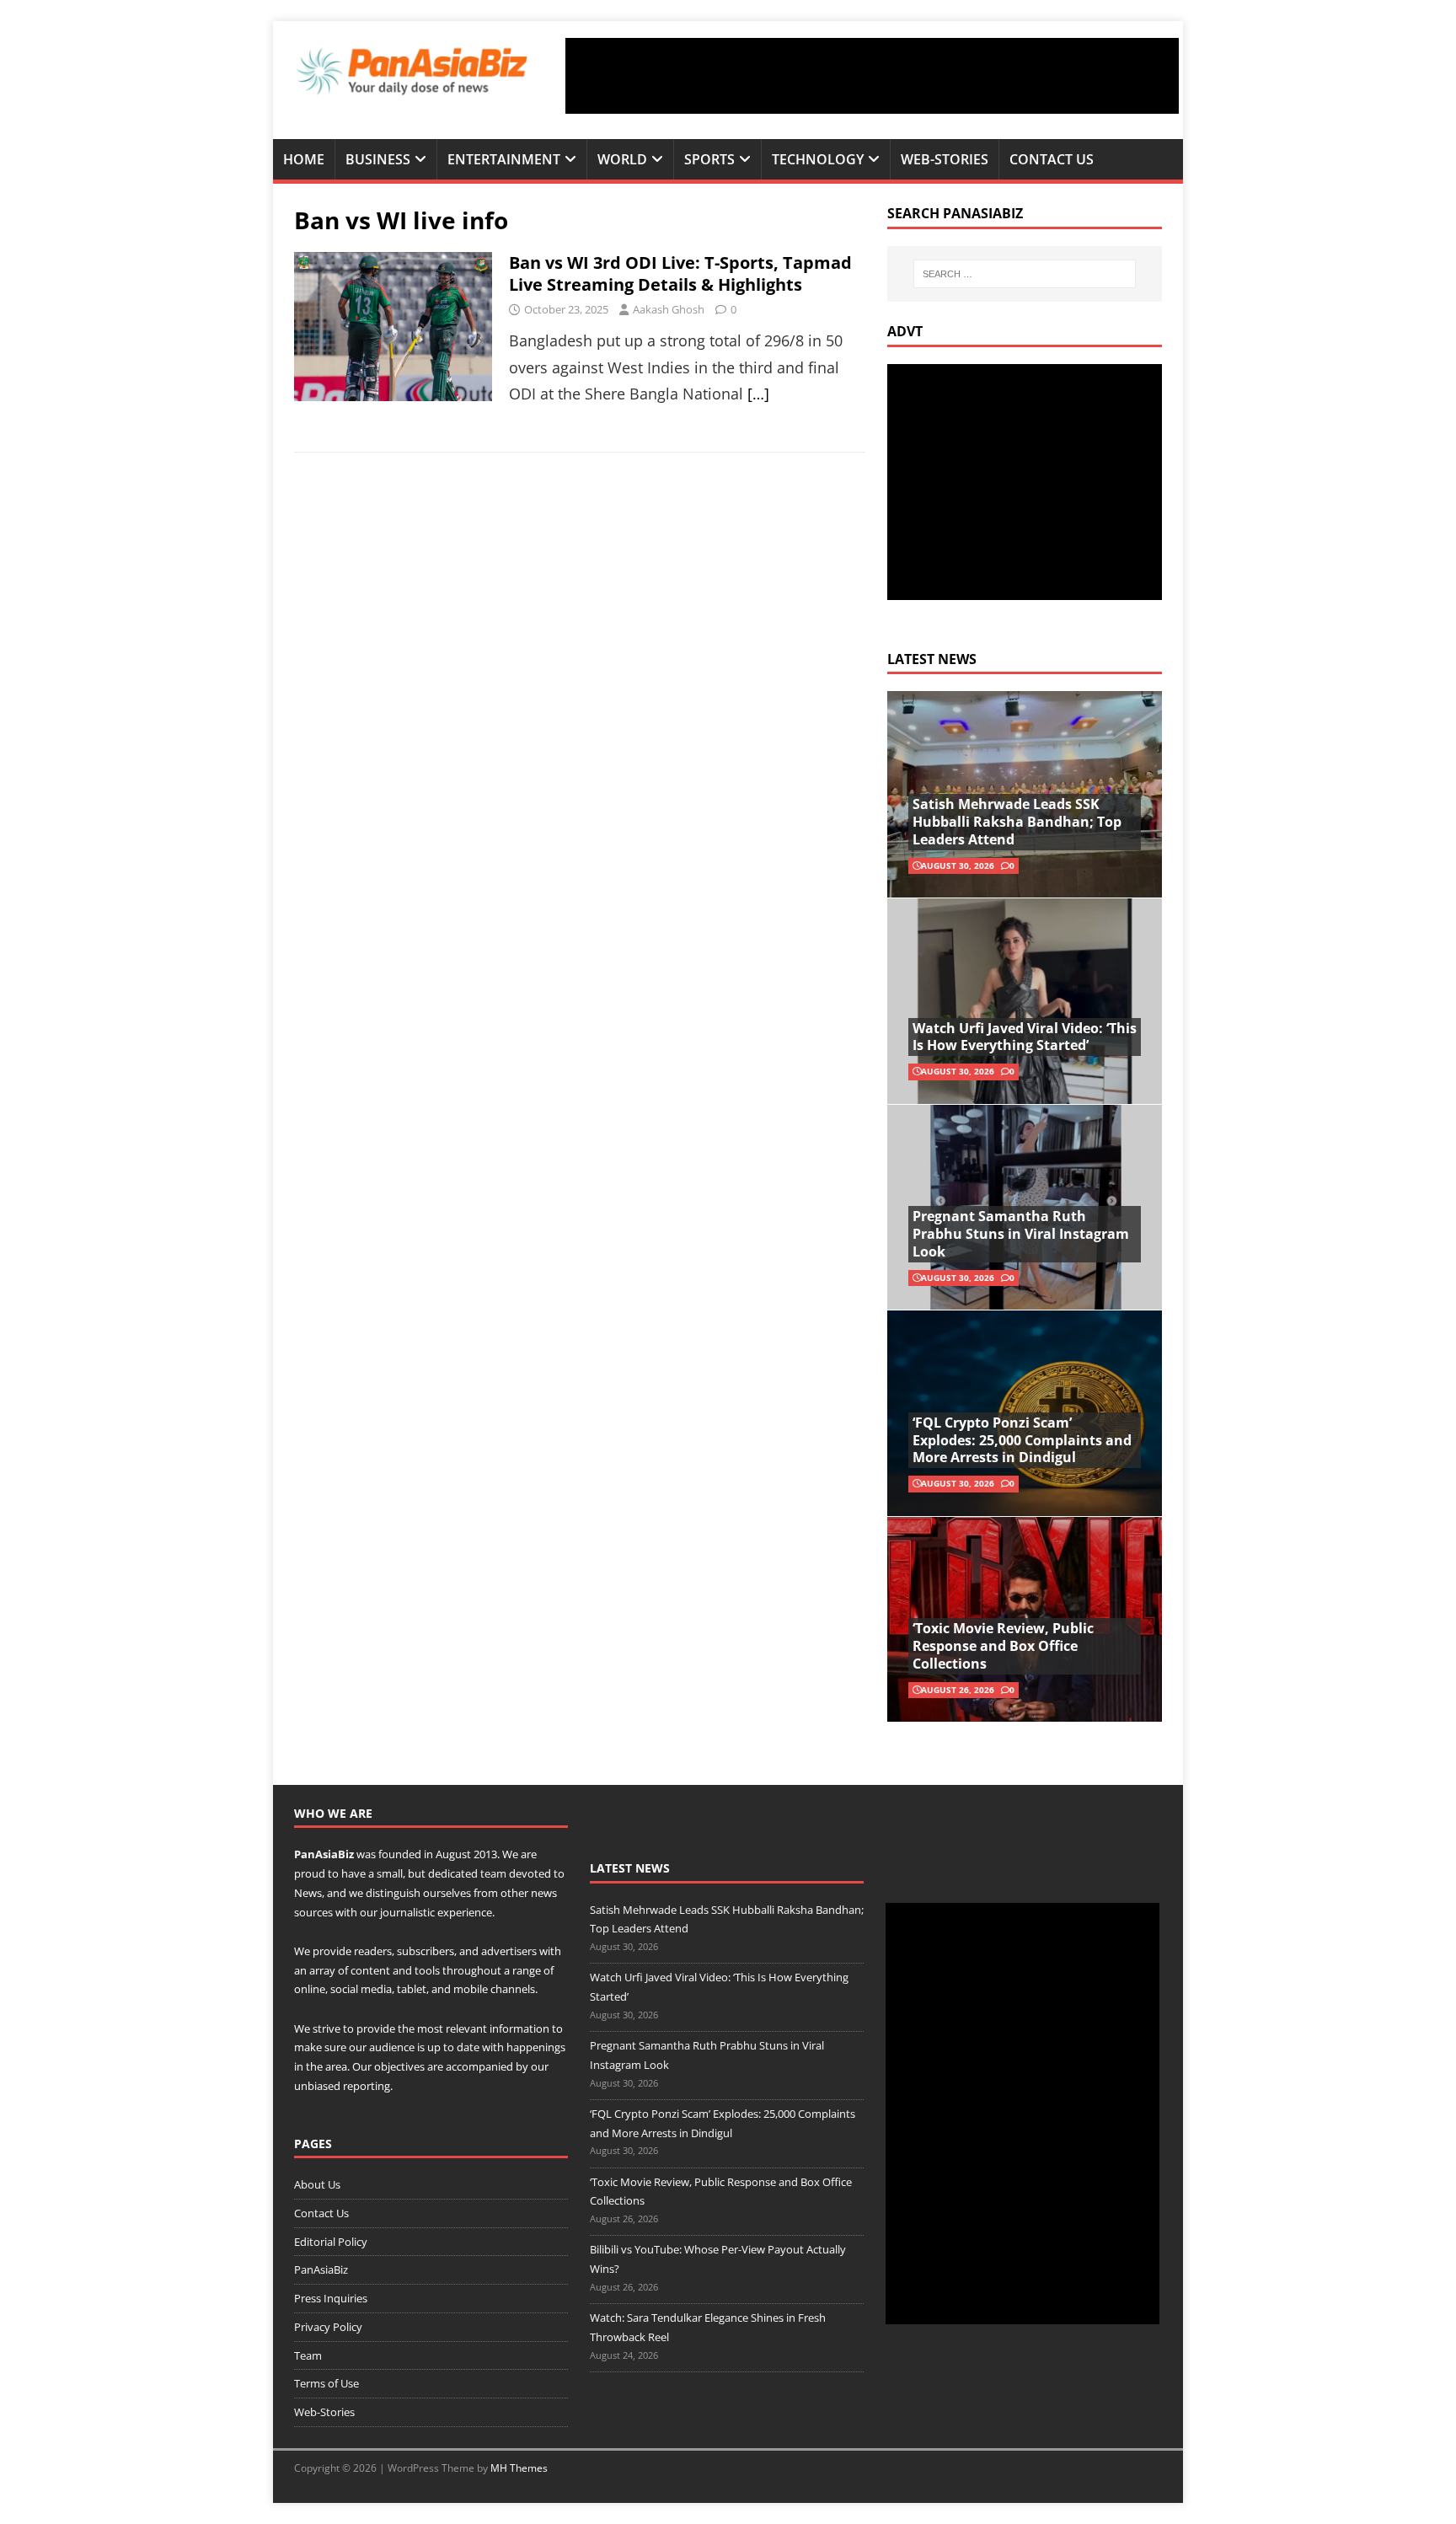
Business (378, 159)
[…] (758, 394)
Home (304, 159)
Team (308, 2355)
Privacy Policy (328, 2327)
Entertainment (504, 159)
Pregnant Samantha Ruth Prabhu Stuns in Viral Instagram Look (1021, 1234)
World (622, 159)
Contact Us (1052, 159)
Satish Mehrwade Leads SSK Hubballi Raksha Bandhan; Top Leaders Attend (1017, 822)
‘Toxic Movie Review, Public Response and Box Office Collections (1003, 1646)
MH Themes (519, 2468)
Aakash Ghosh (669, 309)
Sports (709, 159)
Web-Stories (945, 159)
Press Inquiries (331, 2298)
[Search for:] (1025, 274)
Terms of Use (327, 2383)
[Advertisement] (872, 76)
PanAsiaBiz (324, 1854)
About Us (317, 2184)
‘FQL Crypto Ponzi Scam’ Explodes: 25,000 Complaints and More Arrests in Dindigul (1022, 1440)
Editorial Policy (331, 2242)
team (493, 1873)
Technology (818, 159)
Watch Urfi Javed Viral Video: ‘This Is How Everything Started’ (1025, 1037)
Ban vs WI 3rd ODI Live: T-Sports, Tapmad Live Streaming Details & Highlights (680, 273)
